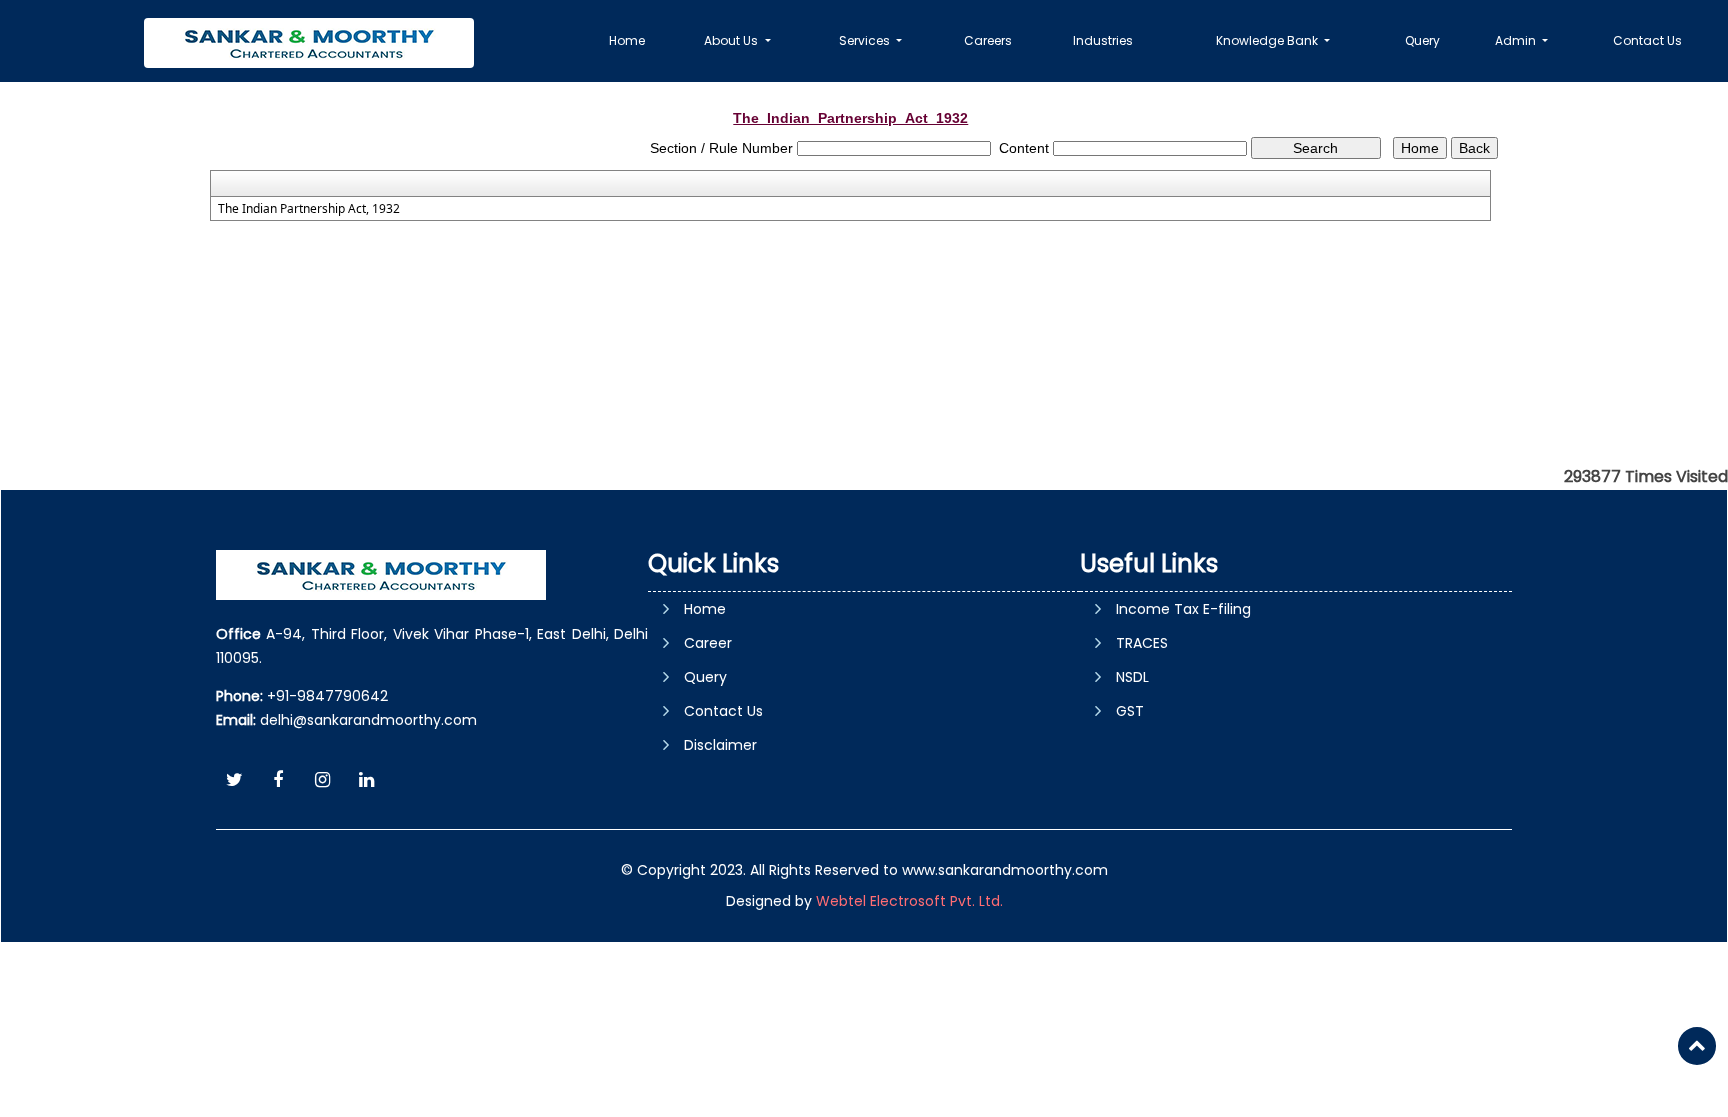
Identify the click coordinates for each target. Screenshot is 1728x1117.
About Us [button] (732, 40)
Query (1422, 40)
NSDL (1132, 677)
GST (1130, 711)
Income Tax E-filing (1183, 609)
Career (708, 643)
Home (627, 40)
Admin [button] (1517, 40)
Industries (1103, 40)
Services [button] (866, 40)
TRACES (1142, 643)
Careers (988, 40)
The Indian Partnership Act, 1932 (309, 209)
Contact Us (1647, 40)
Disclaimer (720, 745)
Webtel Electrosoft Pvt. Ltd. (909, 901)
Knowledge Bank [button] (1268, 40)
